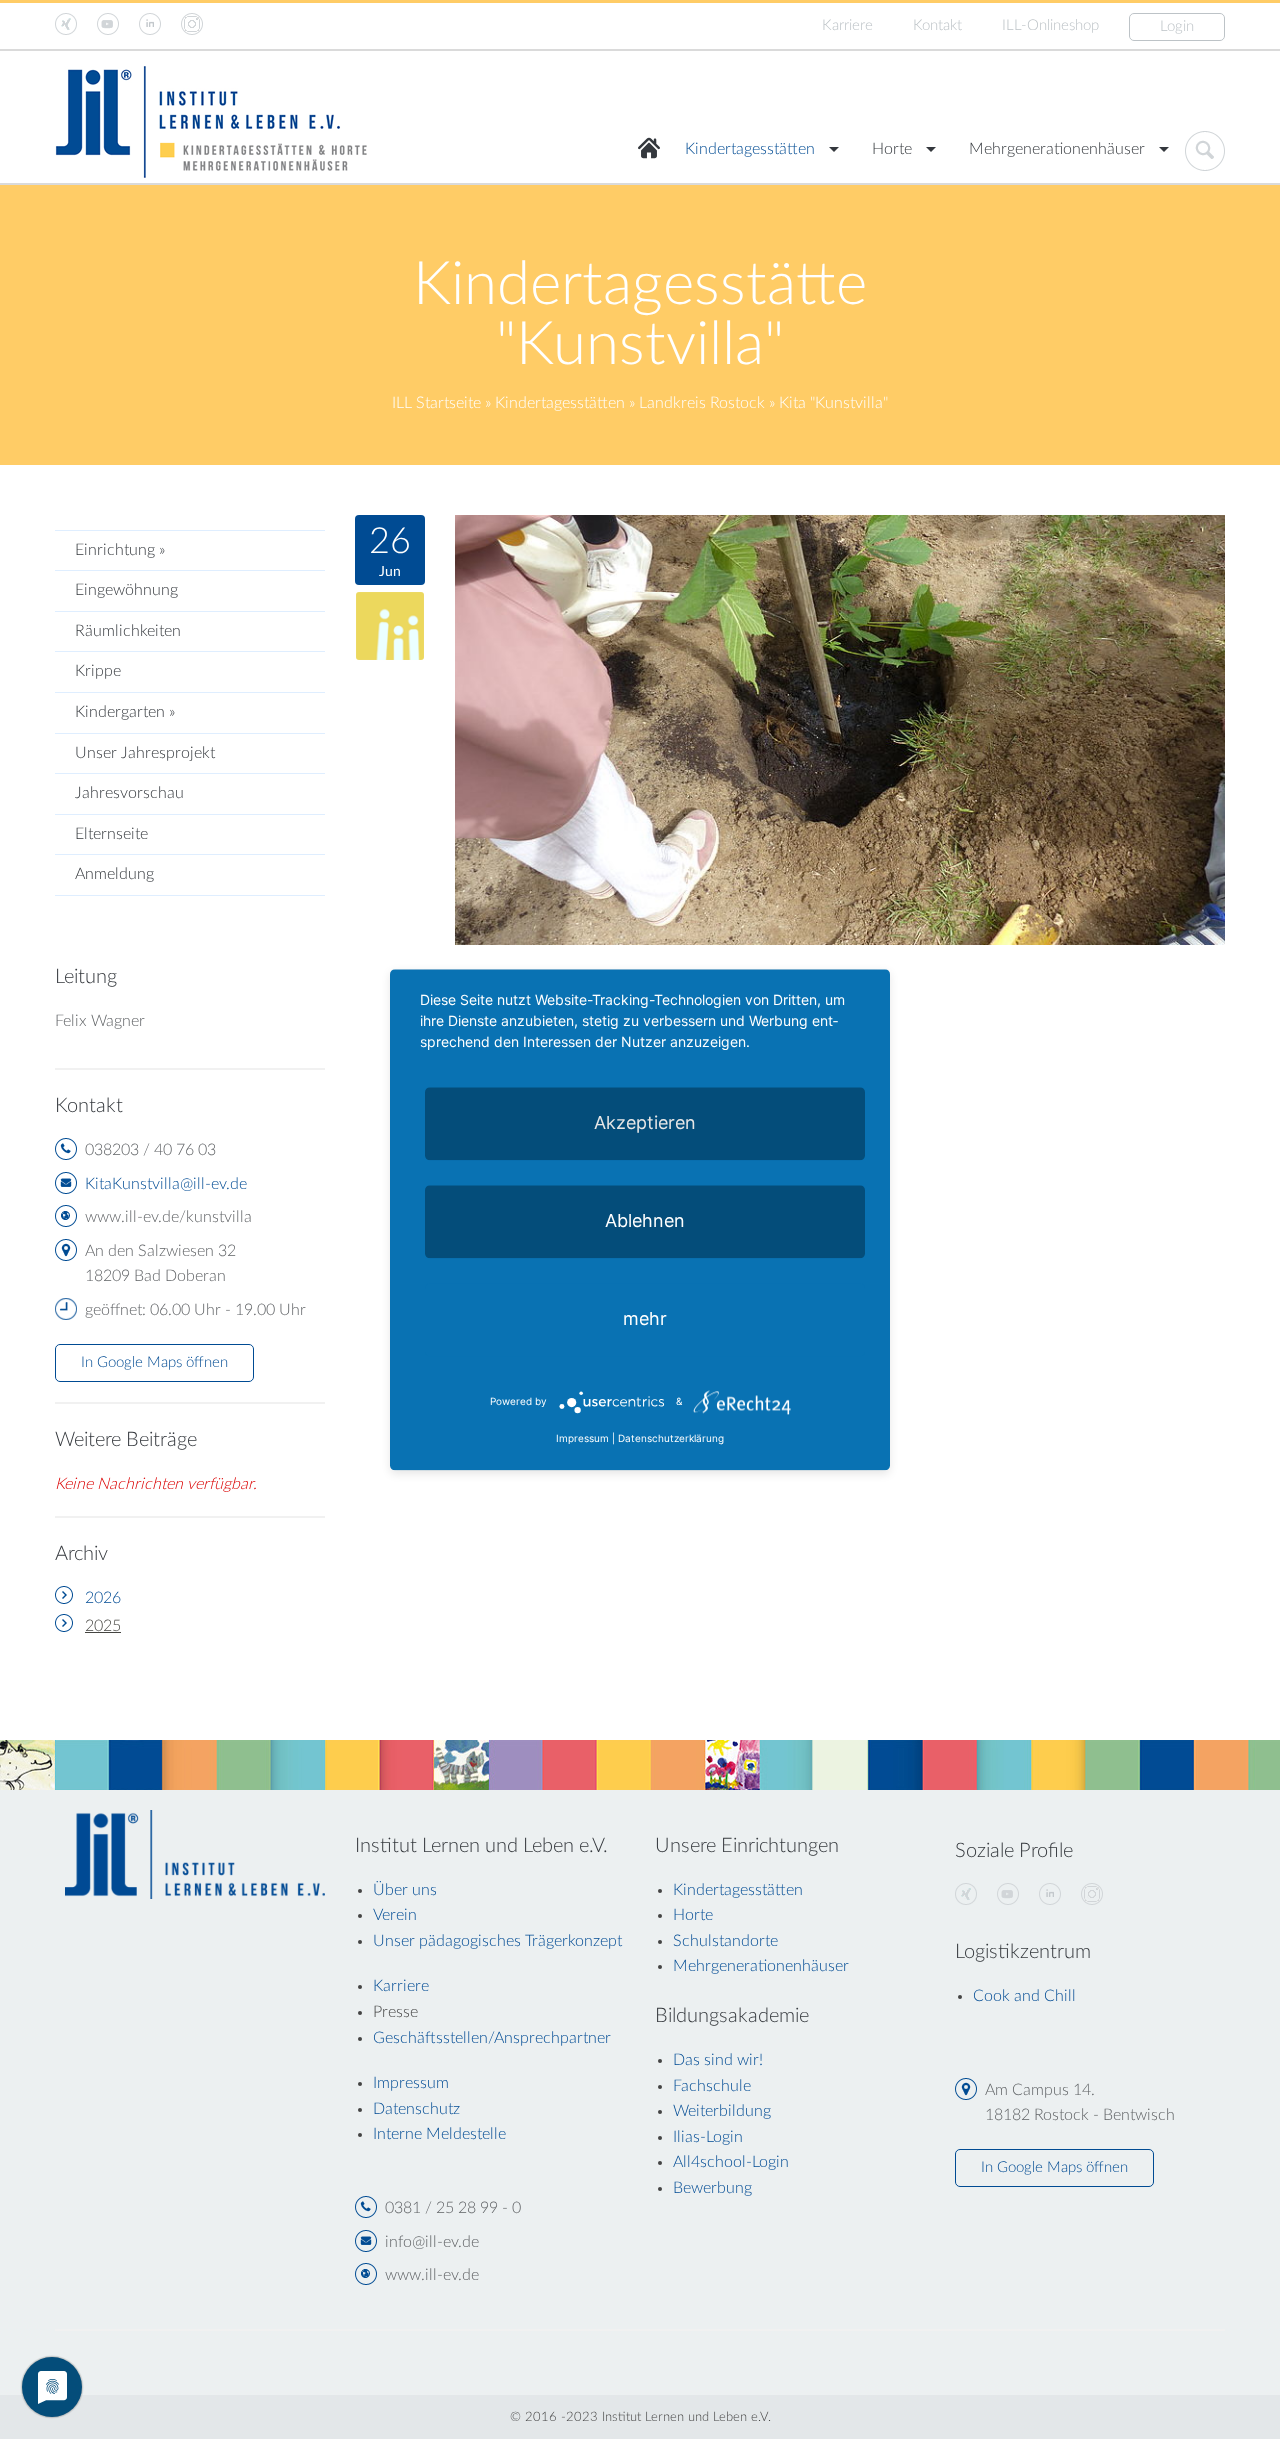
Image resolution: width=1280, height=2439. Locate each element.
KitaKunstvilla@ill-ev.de (166, 1184)
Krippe (98, 671)
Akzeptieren (645, 1122)
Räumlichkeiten (128, 631)
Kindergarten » (125, 712)
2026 (103, 1598)
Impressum (582, 1438)
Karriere (847, 25)
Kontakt (937, 25)
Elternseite (111, 834)
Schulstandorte (725, 1941)
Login (1177, 26)
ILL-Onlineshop (1050, 25)
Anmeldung (114, 874)
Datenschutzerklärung (671, 1438)
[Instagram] (1092, 1895)
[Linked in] (1050, 1895)
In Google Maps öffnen (154, 1362)
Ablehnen (645, 1220)
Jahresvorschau (129, 793)
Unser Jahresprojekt (145, 753)
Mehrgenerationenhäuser (1057, 149)
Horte (892, 149)
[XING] (966, 1895)
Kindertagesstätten (750, 149)
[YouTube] (1008, 1895)
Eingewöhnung (126, 590)
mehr (645, 1318)
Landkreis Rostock (702, 403)
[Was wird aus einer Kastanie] (840, 729)
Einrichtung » (120, 550)
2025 (103, 1626)
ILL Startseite (436, 403)
